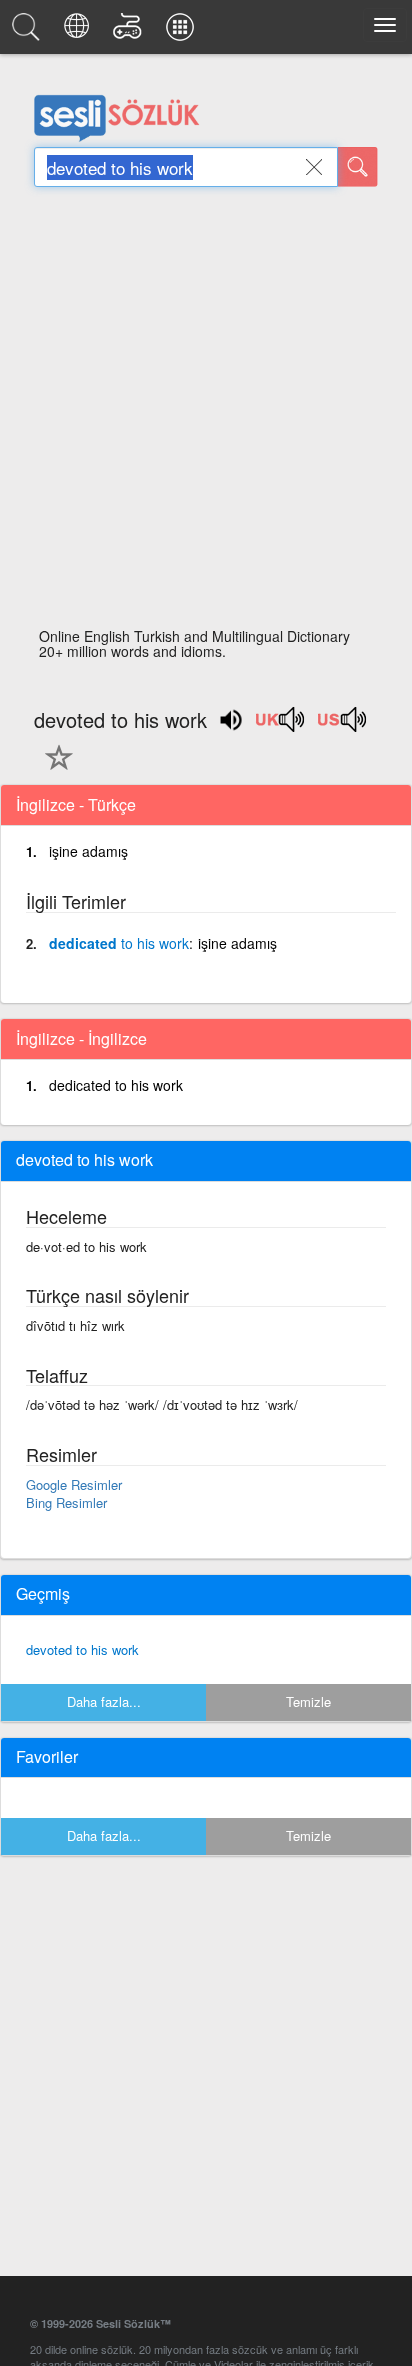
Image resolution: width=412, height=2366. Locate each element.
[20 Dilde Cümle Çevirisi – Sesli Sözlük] (79, 32)
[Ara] (358, 167)
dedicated (119, 943)
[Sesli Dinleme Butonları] (281, 726)
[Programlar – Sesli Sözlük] (183, 32)
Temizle (308, 1701)
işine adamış (88, 851)
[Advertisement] (206, 413)
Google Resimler (74, 1484)
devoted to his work (82, 1649)
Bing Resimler (66, 1502)
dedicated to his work (116, 1085)
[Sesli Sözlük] (29, 32)
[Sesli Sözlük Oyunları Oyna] (130, 32)
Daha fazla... (104, 1701)
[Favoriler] (54, 769)
